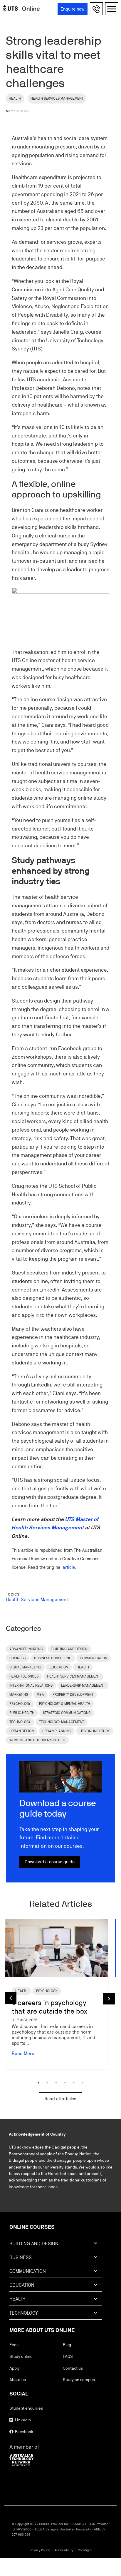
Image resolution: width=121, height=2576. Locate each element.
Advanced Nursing (26, 1649)
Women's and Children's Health (37, 1740)
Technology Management (62, 1722)
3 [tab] (56, 2083)
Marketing (19, 1695)
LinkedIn (22, 2420)
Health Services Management (57, 98)
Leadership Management (83, 1685)
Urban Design (22, 1731)
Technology (20, 1722)
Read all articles (60, 2099)
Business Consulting (53, 1658)
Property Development (73, 1695)
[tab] (56, 2246)
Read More (23, 2053)
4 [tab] (65, 2083)
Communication (94, 1658)
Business (17, 1658)
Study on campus (79, 2380)
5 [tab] (74, 2083)
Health (15, 98)
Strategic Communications (67, 1713)
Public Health (22, 1713)
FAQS (68, 2356)
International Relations (31, 1685)
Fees (14, 2345)
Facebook (24, 2432)
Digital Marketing (25, 1667)
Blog (67, 2345)
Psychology (20, 1704)
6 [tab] (83, 2083)
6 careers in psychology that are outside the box (49, 2007)
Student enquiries (26, 2408)
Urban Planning (57, 1731)
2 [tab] (47, 2083)
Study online (21, 2356)
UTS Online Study (95, 1731)
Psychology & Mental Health (65, 1704)
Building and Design (69, 1649)
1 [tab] (38, 2083)
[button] (97, 9)
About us (18, 2380)
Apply (15, 2368)
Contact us (73, 2368)
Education (59, 1667)
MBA (40, 1695)
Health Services (24, 1676)
